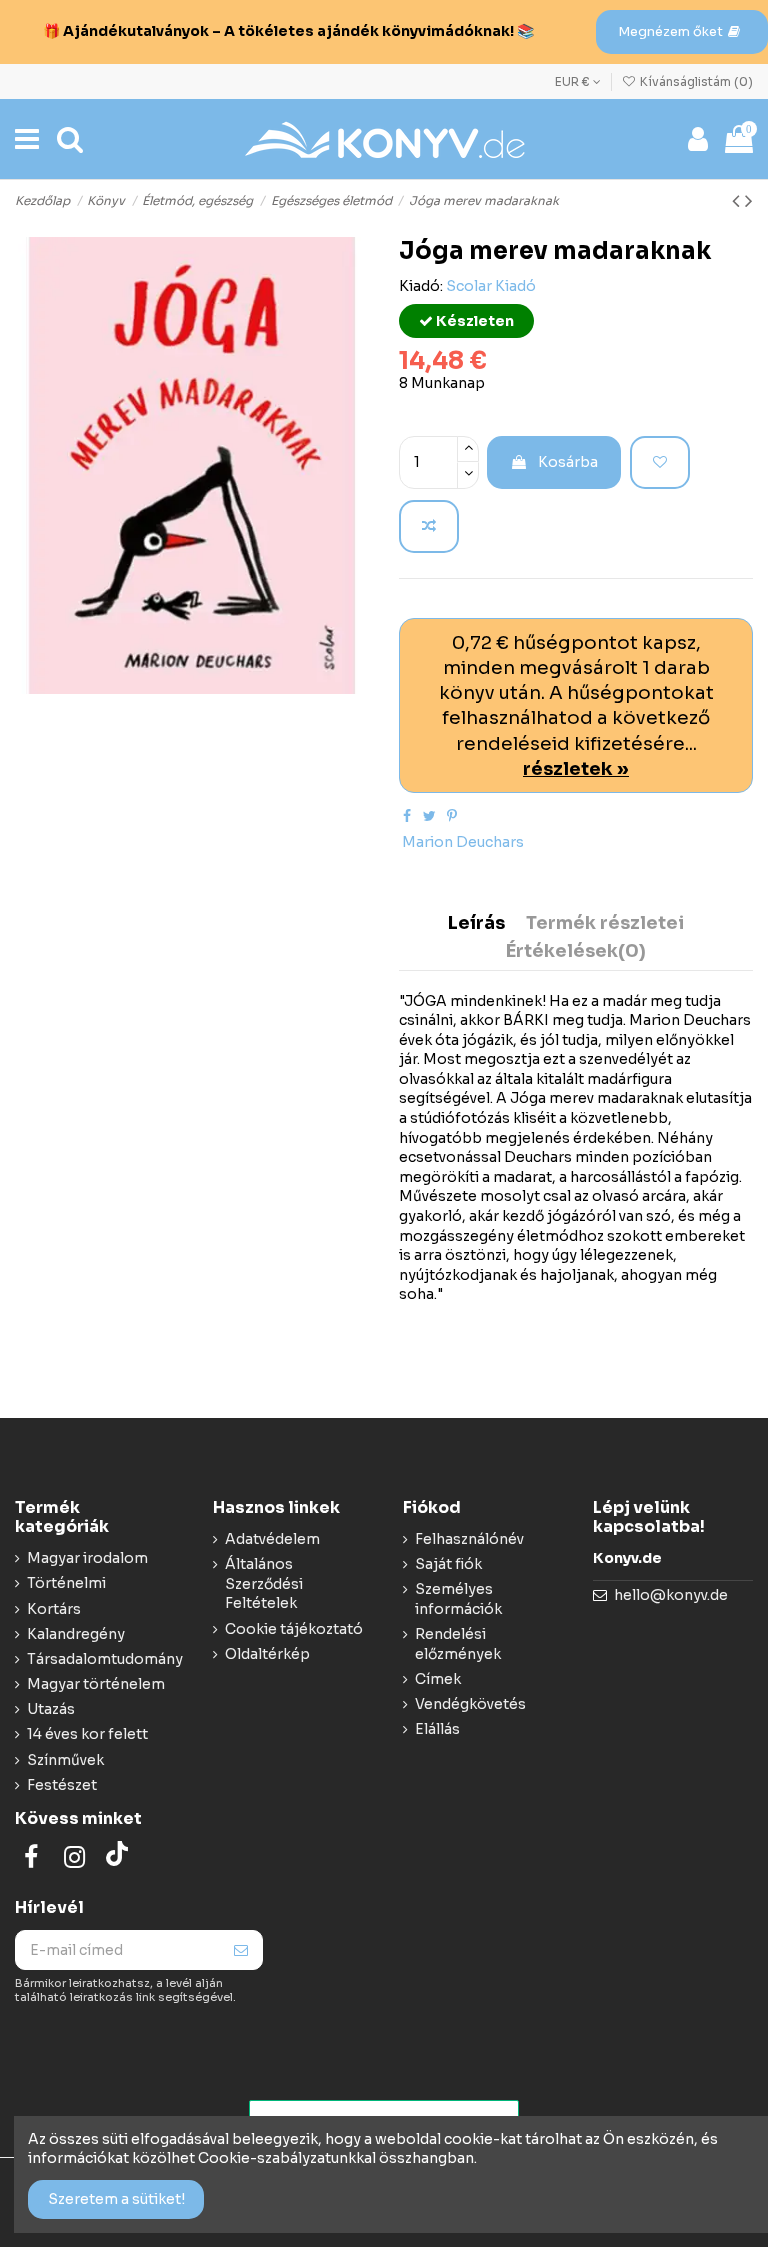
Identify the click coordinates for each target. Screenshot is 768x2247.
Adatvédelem (272, 1539)
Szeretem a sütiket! (116, 2199)
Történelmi (66, 1583)
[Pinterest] (452, 816)
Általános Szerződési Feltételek (264, 1583)
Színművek (65, 1760)
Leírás (476, 924)
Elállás (437, 1729)
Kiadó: (421, 286)
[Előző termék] (738, 201)
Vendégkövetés (470, 1704)
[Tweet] (429, 816)
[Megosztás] (407, 816)
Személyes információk (458, 1599)
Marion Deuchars (463, 842)
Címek (438, 1679)
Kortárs (54, 1609)
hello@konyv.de (671, 1595)
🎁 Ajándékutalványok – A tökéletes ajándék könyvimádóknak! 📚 (288, 31)
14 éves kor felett (87, 1734)
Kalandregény (76, 1634)
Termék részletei (605, 924)
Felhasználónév (469, 1539)
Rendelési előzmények (458, 1644)
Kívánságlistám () (695, 81)
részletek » (576, 768)
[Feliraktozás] (241, 1950)
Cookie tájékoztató (294, 1629)
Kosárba (568, 462)
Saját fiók (448, 1564)
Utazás (51, 1709)
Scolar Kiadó (491, 286)
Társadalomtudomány (105, 1659)
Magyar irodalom (87, 1558)
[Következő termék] (749, 201)
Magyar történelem (96, 1684)
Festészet (62, 1785)
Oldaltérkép (267, 1654)
